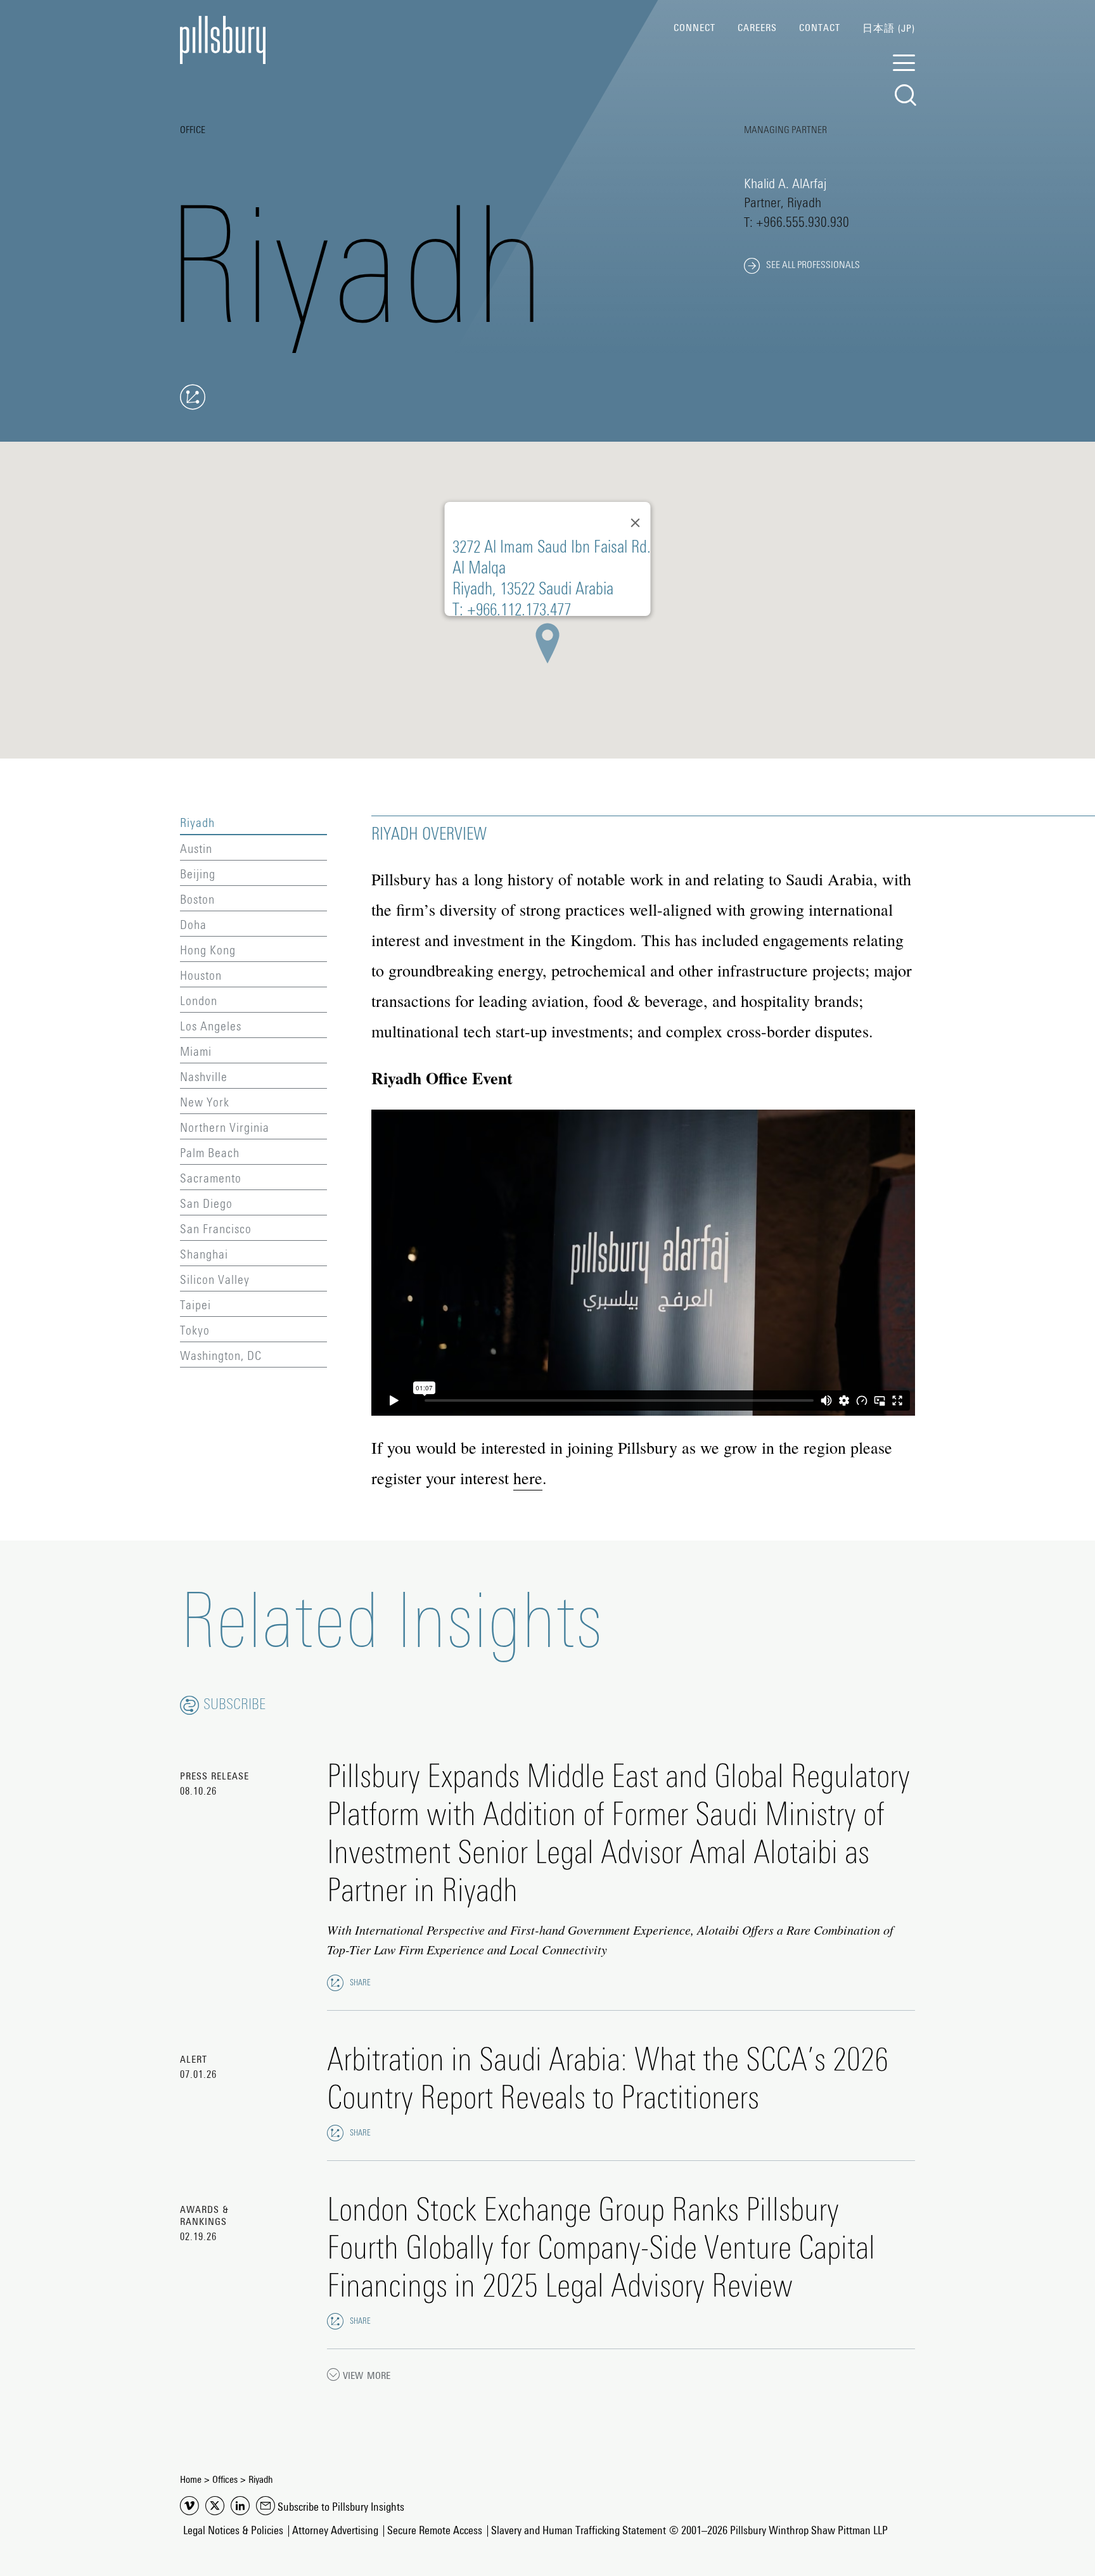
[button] (547, 643)
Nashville (204, 1077)
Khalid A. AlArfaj (785, 184)
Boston (197, 900)
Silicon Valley (215, 1280)
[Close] (636, 523)
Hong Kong (208, 951)
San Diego (206, 1204)
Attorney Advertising (335, 2531)
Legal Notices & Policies (233, 2531)
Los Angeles (211, 1027)
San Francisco (216, 1229)
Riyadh (197, 823)
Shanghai (204, 1255)
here (528, 1478)
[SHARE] (335, 1983)
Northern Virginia (225, 1128)
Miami (196, 1052)
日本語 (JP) (889, 29)
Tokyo (195, 1331)
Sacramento (211, 1179)
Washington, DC (221, 1356)
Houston (201, 976)
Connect (695, 28)
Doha (193, 925)
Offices (225, 2480)
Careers (757, 28)
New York (205, 1103)
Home (191, 2480)
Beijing (198, 875)
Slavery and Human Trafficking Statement (579, 2531)
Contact (820, 28)
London (199, 1001)
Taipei (195, 1305)
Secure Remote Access (435, 2531)
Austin (196, 849)
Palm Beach (210, 1153)
